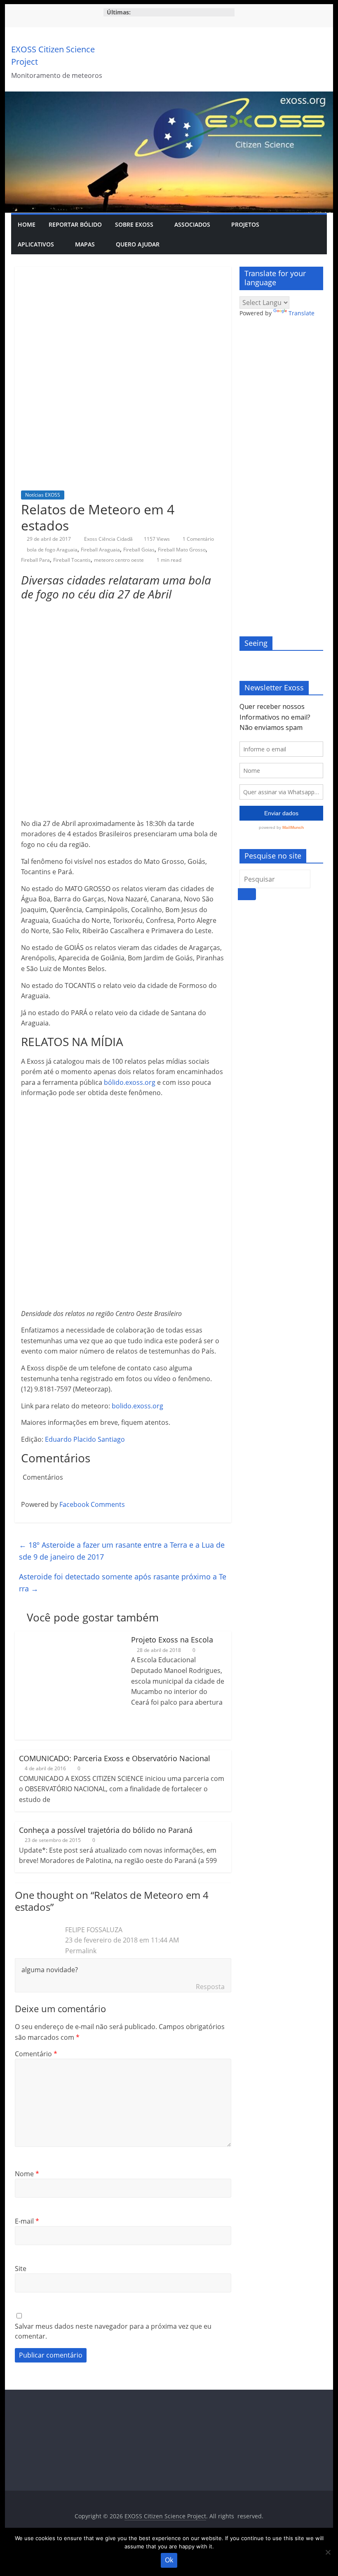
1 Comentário (198, 539)
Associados (192, 224)
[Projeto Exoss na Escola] (69, 1636)
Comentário (36, 2054)
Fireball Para (35, 560)
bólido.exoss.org (130, 1082)
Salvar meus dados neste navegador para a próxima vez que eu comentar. (113, 2331)
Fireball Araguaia (100, 550)
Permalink (81, 1951)
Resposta (210, 1987)
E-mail (27, 2221)
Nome (27, 2174)
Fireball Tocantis (72, 560)
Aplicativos (36, 244)
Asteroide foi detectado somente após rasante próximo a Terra (123, 1582)
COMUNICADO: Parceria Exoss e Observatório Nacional (115, 1758)
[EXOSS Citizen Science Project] (169, 96)
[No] (328, 2552)
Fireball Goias (139, 550)
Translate (302, 313)
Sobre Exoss (134, 224)
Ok (169, 2560)
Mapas (85, 244)
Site (21, 2269)
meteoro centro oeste (119, 560)
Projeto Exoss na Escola (172, 1640)
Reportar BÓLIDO (75, 224)
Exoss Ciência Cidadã (109, 539)
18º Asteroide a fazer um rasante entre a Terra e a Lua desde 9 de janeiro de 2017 (122, 1551)
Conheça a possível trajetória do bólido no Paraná (106, 1830)
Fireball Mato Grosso (182, 550)
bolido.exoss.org (137, 1406)
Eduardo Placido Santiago (85, 1439)
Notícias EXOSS (43, 495)
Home (27, 224)
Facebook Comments (92, 1504)
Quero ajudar (138, 244)
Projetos (245, 224)
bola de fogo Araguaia (52, 550)
